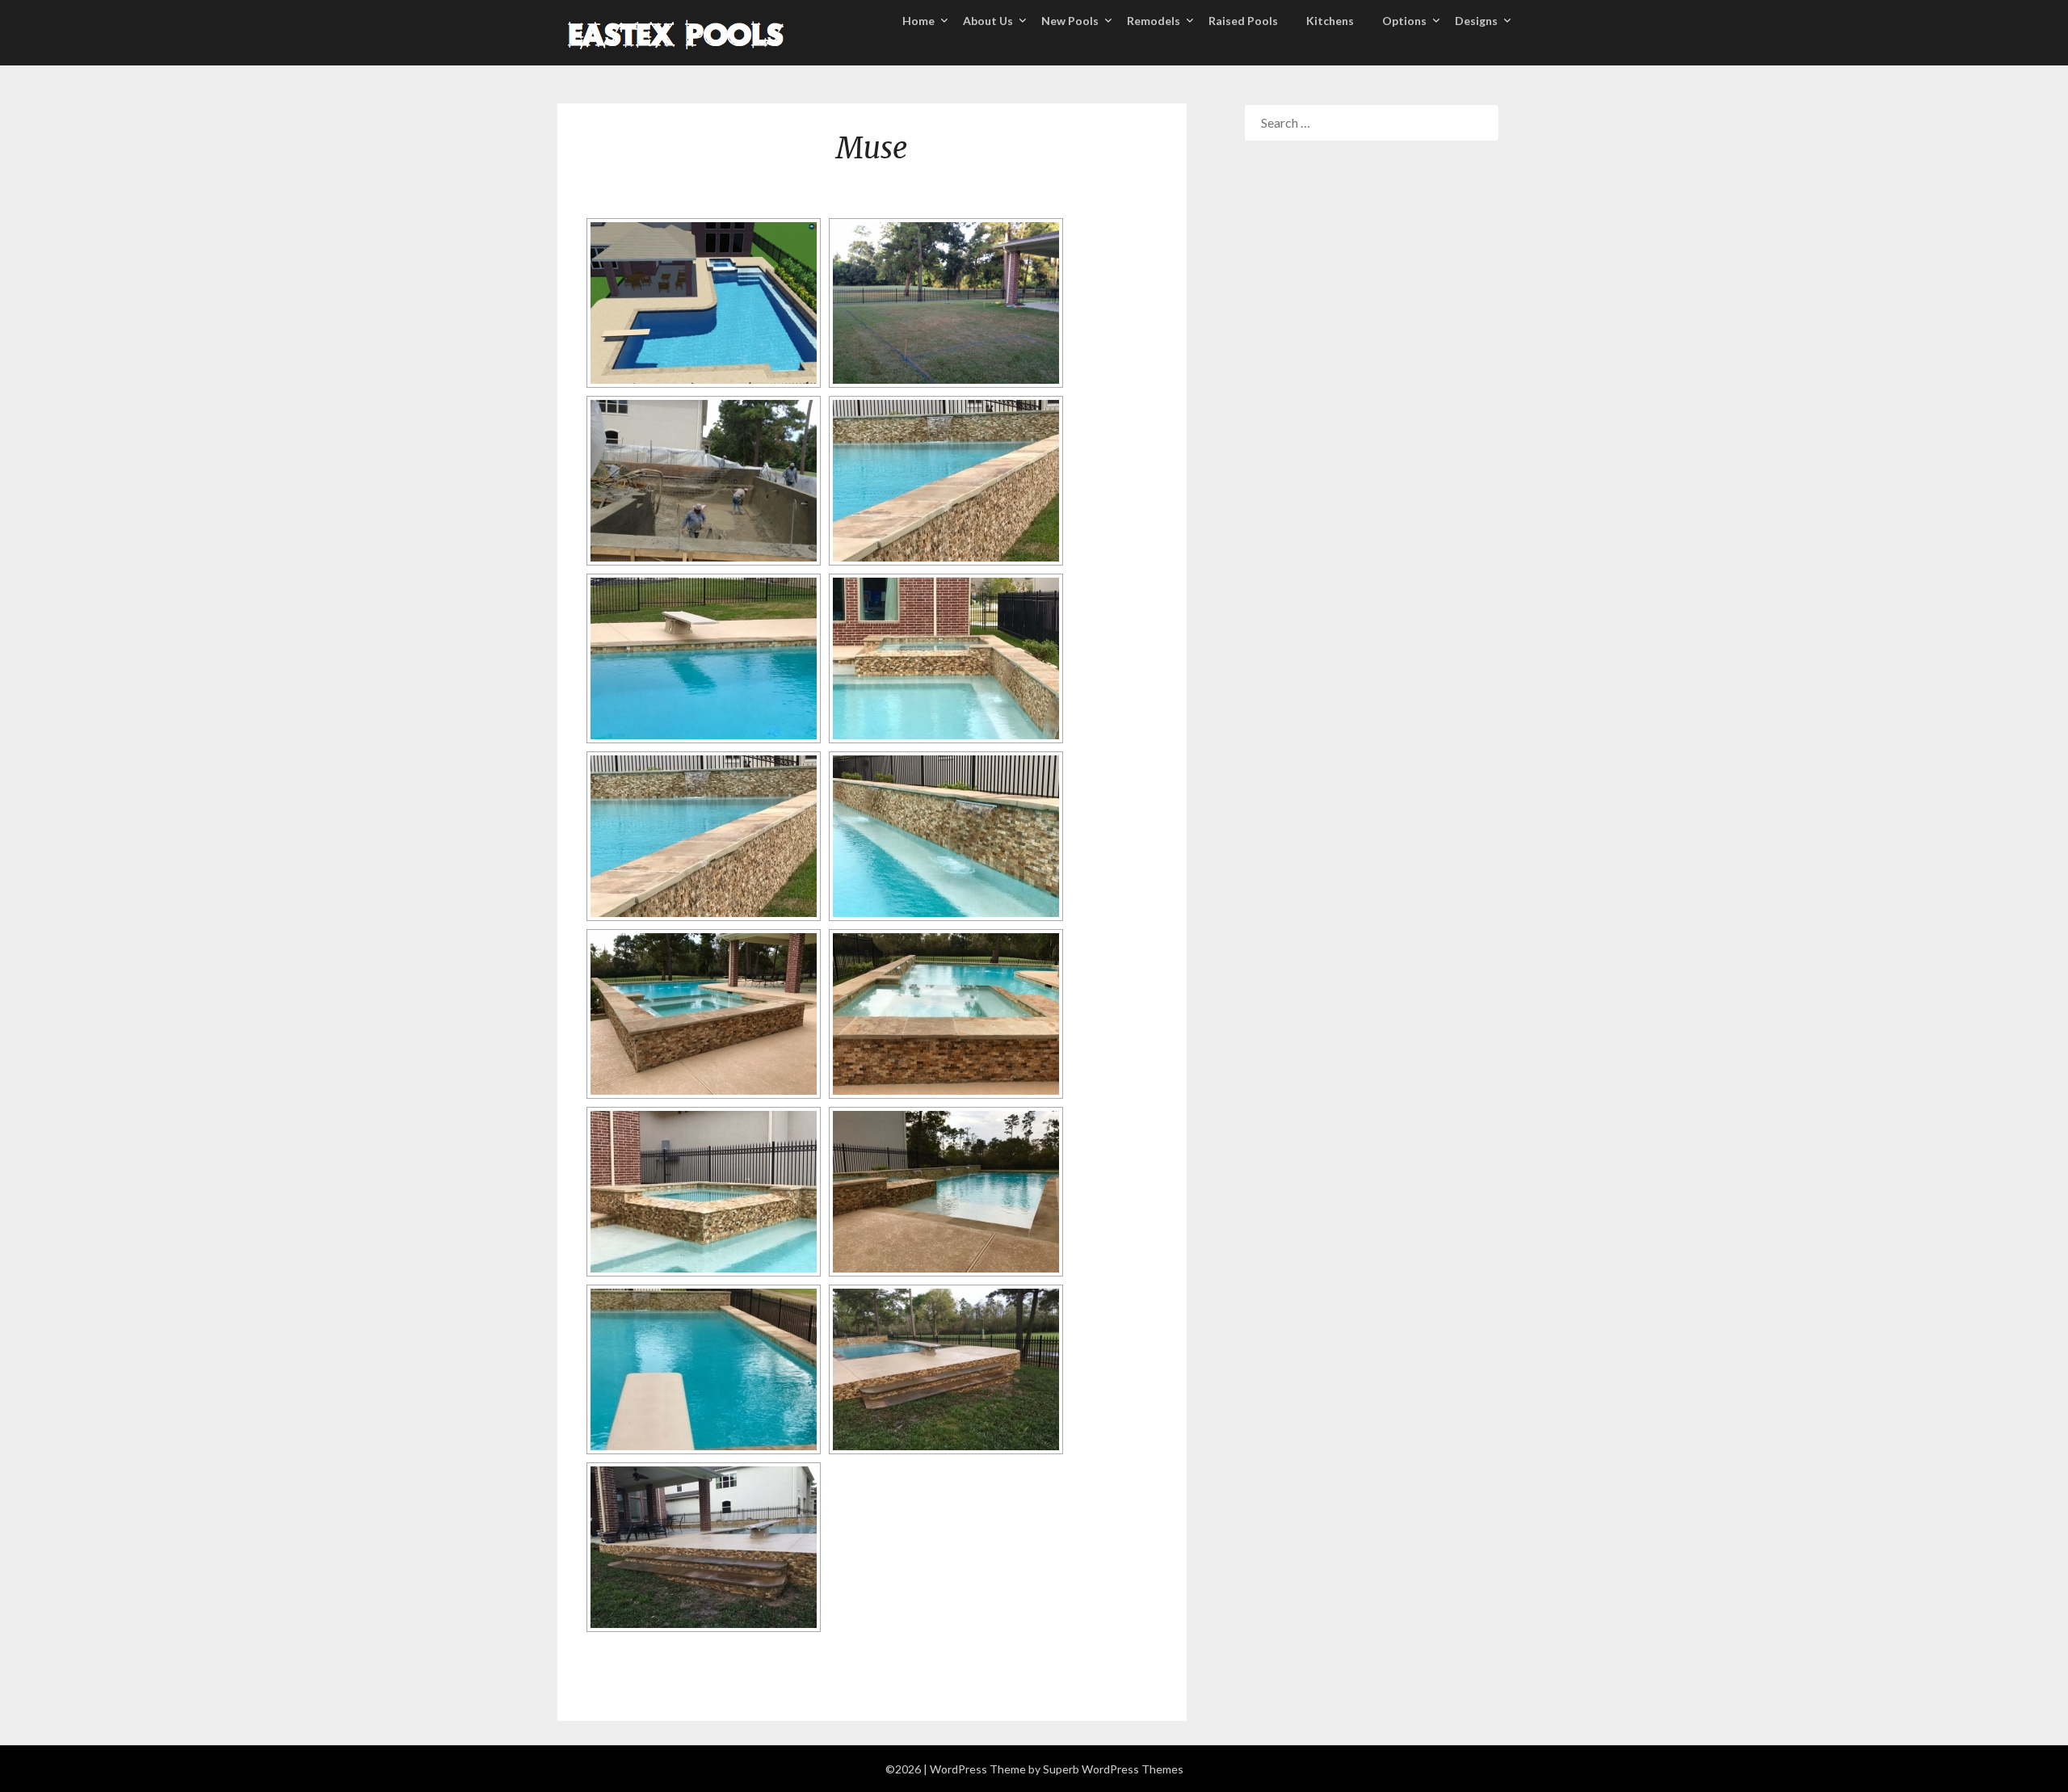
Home (918, 21)
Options (1404, 21)
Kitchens (1330, 21)
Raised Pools (1243, 21)
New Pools (1070, 21)
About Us (988, 21)
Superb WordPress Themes (1113, 1769)
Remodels (1154, 21)
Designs (1476, 21)
